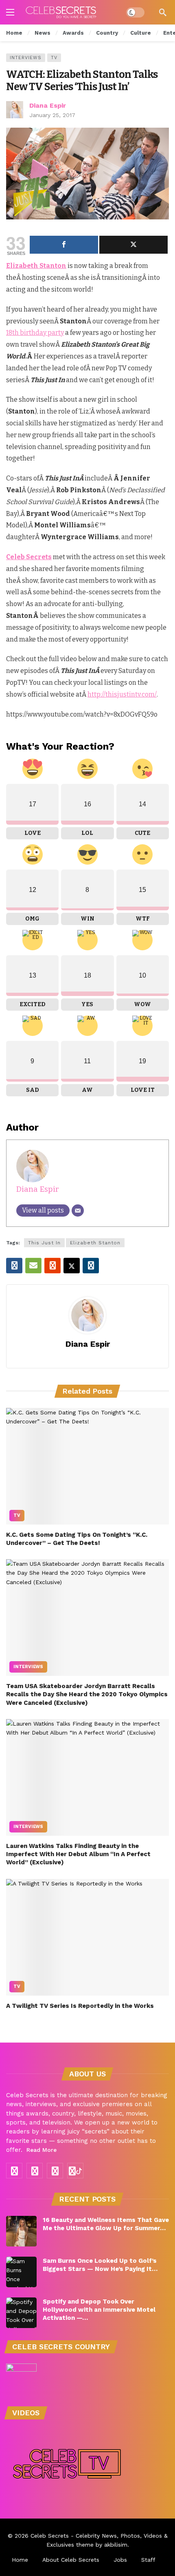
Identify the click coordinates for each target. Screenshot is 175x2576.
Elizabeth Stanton (95, 1243)
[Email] (78, 1211)
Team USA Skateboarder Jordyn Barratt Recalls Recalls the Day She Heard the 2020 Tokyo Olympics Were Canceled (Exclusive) (87, 1694)
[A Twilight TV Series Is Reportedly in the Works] (87, 1937)
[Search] (163, 12)
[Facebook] (14, 2171)
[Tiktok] (75, 2171)
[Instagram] (35, 2171)
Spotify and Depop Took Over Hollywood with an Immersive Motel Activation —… (99, 2310)
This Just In (44, 1243)
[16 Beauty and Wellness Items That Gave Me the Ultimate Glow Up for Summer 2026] (21, 2231)
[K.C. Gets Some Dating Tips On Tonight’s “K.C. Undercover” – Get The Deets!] (87, 1466)
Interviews (26, 58)
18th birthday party (35, 333)
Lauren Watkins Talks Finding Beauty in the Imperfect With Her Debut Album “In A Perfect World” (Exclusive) (78, 1854)
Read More (42, 2150)
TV (54, 58)
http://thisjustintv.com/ (122, 694)
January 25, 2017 (52, 115)
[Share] (64, 245)
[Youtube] (55, 2171)
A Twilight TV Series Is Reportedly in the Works (80, 2006)
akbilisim (116, 2545)
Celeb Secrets (50, 2536)
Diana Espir (48, 105)
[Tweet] (133, 245)
